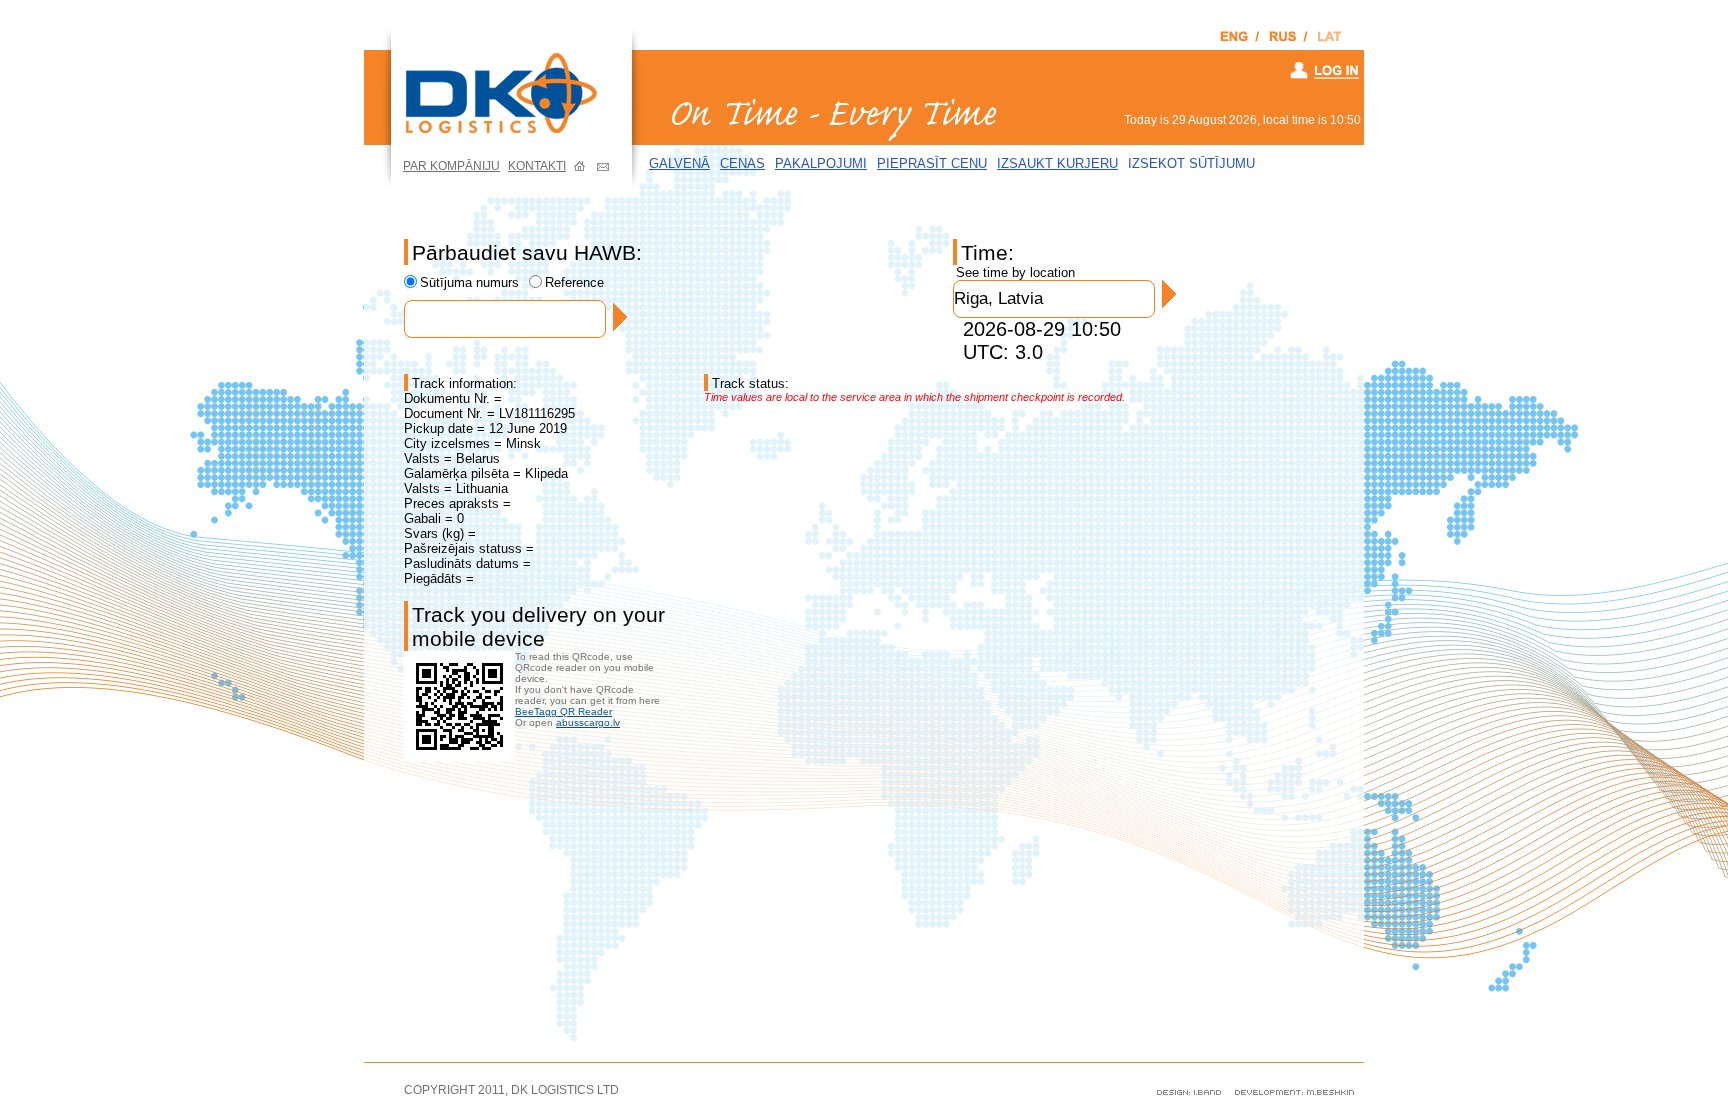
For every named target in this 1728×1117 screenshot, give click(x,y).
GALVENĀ (679, 163)
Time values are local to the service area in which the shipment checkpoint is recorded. (914, 397)
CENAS (742, 163)
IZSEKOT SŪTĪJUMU (1191, 163)
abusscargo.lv (588, 722)
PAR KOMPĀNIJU (451, 166)
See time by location (1015, 272)
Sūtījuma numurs (469, 282)
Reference (574, 282)
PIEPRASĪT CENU (932, 163)
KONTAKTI (537, 166)
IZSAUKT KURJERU (1057, 163)
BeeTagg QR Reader (563, 711)
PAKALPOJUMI (821, 163)
